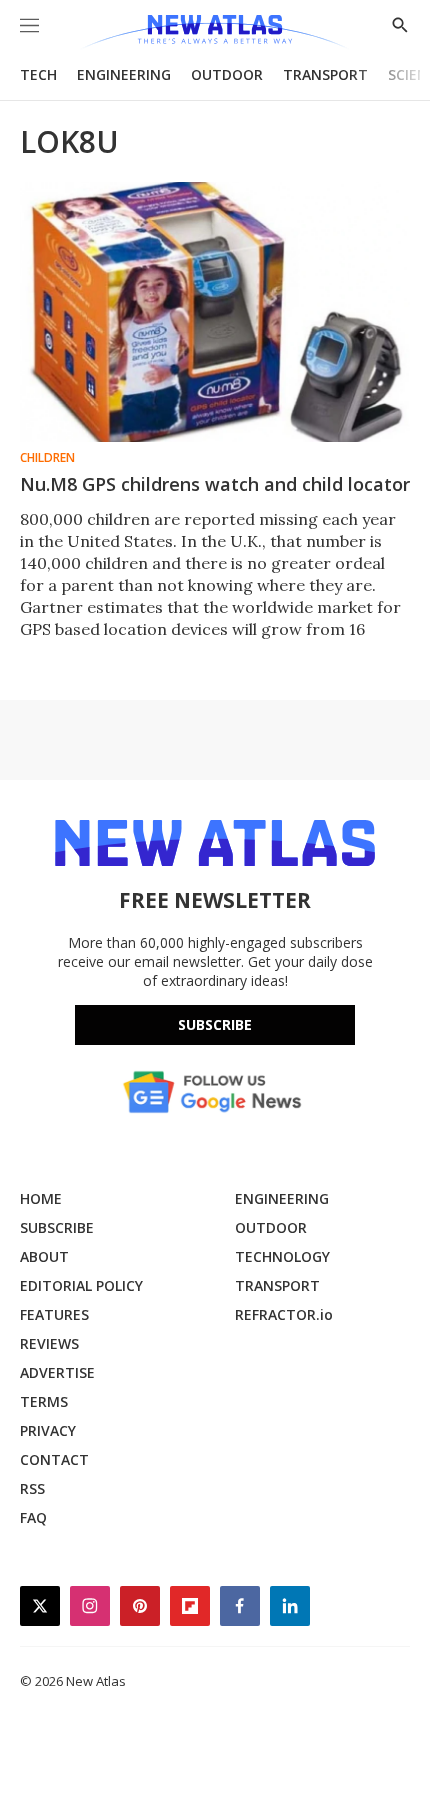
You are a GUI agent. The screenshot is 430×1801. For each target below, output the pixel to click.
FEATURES (54, 1314)
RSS (32, 1488)
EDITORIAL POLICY (81, 1285)
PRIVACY (48, 1430)
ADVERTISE (57, 1372)
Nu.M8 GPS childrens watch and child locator (215, 484)
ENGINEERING (124, 74)
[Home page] (214, 32)
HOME (41, 1198)
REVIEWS (49, 1343)
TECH (38, 74)
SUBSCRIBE (57, 1227)
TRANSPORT (325, 74)
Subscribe (215, 1024)
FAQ (33, 1517)
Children (47, 458)
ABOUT (44, 1256)
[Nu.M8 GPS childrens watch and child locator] (215, 312)
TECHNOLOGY (282, 1256)
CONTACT (54, 1459)
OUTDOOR (227, 74)
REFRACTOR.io (284, 1314)
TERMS (44, 1401)
